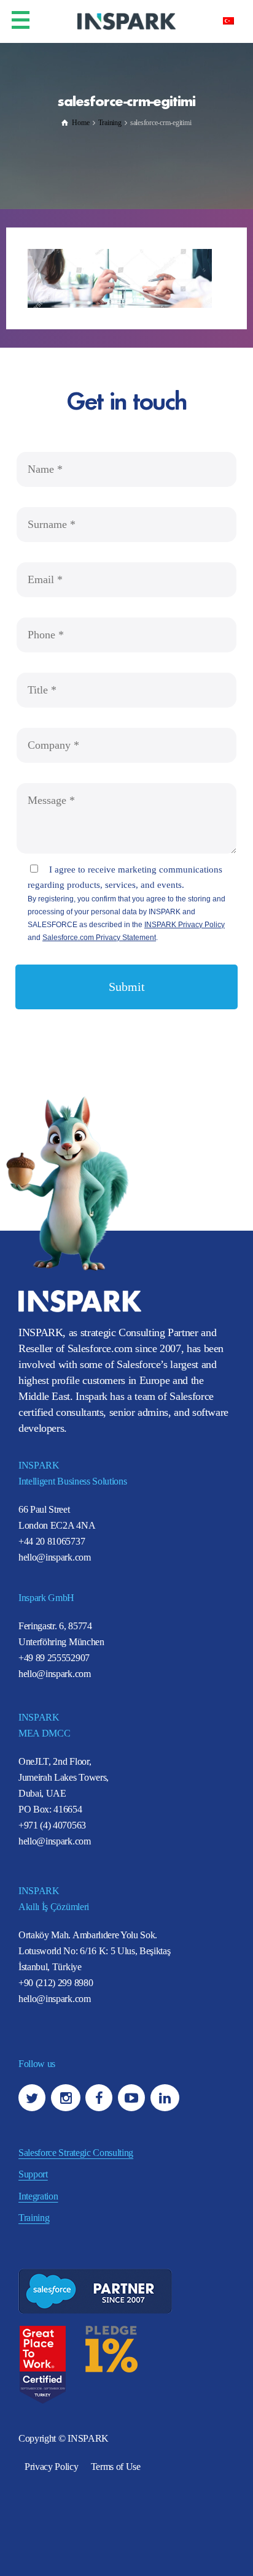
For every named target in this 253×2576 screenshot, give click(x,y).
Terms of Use (116, 2467)
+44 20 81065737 (52, 1541)
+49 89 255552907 (54, 1658)
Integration (38, 2196)
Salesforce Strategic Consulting (76, 2153)
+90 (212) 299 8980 (56, 1983)
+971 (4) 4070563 (52, 1825)
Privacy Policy (52, 2467)
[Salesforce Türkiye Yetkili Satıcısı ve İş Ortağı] (126, 21)
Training (34, 2218)
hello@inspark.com (55, 1557)
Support (33, 2174)
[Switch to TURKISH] (228, 20)
